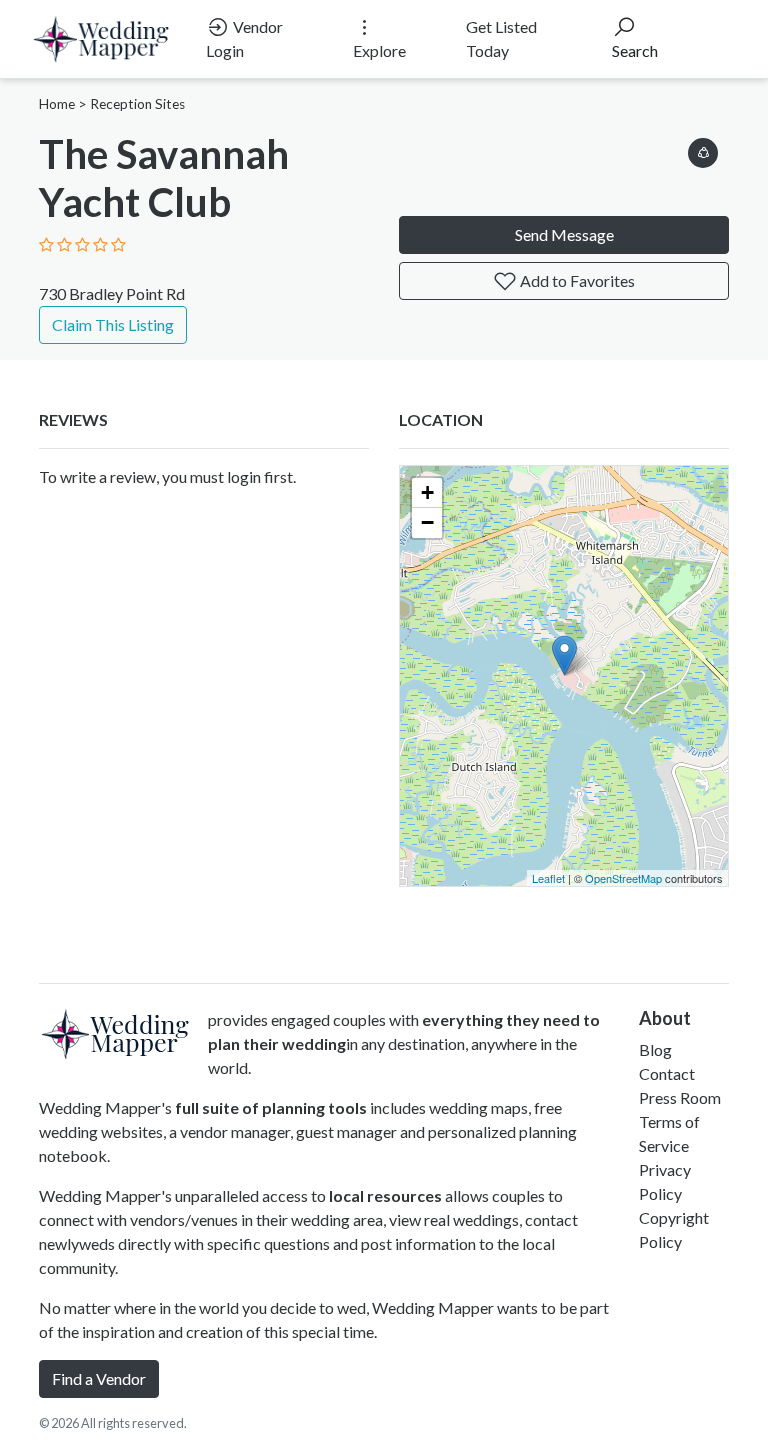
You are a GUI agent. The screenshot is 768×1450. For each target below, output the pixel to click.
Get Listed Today (501, 38)
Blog (655, 1049)
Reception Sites (137, 104)
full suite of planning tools (271, 1107)
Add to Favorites (576, 280)
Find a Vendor (99, 1378)
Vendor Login (244, 38)
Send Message (564, 234)
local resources (385, 1195)
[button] (703, 149)
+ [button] (427, 492)
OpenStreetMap (623, 878)
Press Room (680, 1097)
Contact (667, 1073)
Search (635, 50)
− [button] (427, 522)
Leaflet (548, 878)
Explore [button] (379, 50)
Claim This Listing (113, 324)
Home (57, 104)
